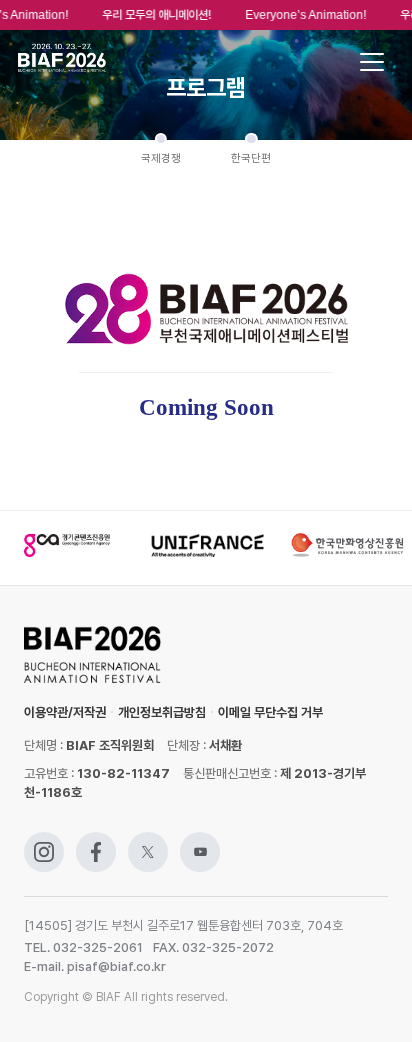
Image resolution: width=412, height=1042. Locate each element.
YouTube (200, 841)
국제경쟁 (161, 158)
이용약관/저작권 (65, 712)
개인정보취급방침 (162, 712)
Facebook (96, 841)
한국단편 (251, 158)
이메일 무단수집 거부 (270, 712)
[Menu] (372, 62)
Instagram (44, 841)
